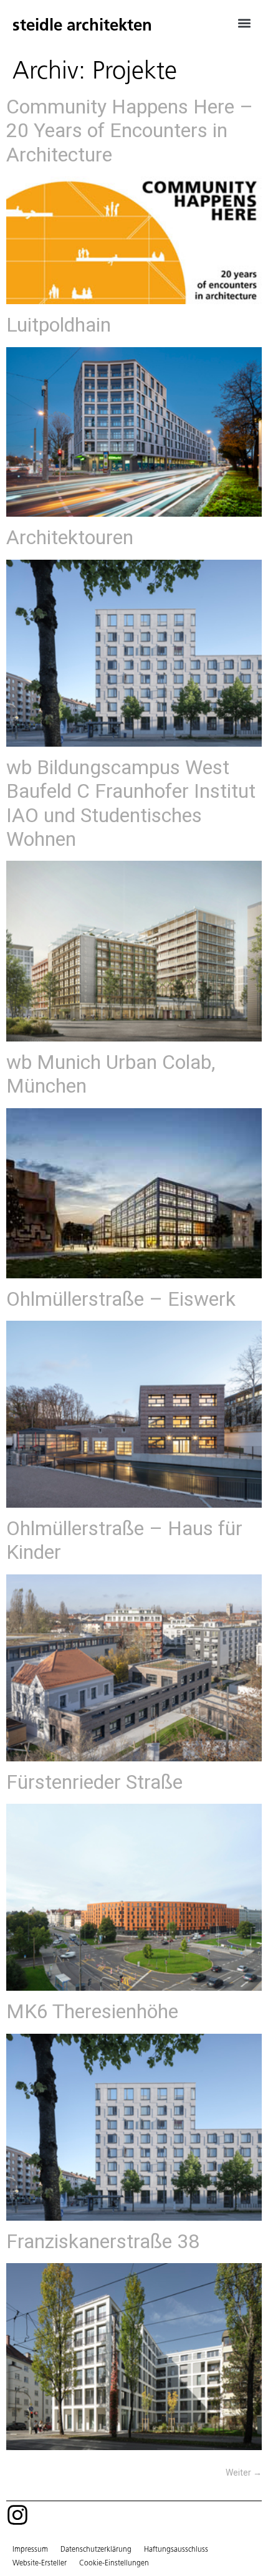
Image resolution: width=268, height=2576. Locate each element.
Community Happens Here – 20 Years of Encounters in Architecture (130, 131)
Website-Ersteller (40, 2563)
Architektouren (70, 537)
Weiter (244, 2473)
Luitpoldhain (59, 325)
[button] (245, 23)
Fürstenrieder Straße (94, 1782)
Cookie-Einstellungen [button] (114, 2563)
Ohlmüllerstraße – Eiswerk (121, 1299)
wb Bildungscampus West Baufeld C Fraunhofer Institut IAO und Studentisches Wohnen (131, 803)
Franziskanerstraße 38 (103, 2241)
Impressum (30, 2549)
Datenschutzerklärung (96, 2549)
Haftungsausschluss (176, 2549)
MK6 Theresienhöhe (92, 2011)
